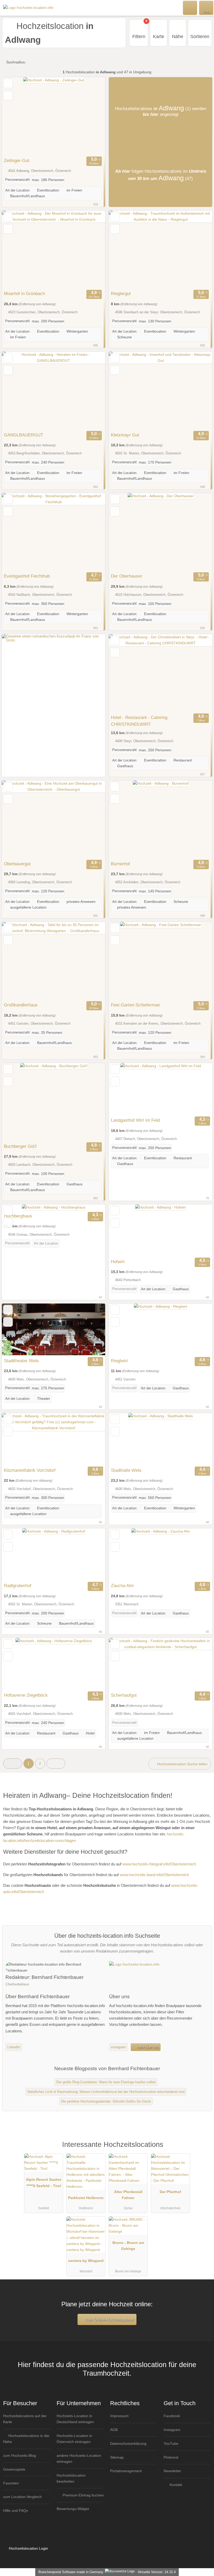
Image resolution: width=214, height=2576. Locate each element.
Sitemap (117, 2457)
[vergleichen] (8, 96)
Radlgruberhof (18, 1586)
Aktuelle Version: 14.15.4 (157, 2572)
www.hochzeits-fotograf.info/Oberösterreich (159, 1864)
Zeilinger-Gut (17, 160)
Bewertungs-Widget (73, 2509)
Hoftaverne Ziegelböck (26, 1695)
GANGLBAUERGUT (23, 435)
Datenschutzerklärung (128, 2443)
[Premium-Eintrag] (203, 2150)
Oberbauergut (17, 864)
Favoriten (11, 2483)
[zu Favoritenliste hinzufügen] (8, 83)
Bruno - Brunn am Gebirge (128, 2246)
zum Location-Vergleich (22, 2497)
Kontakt (175, 2485)
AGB (114, 2430)
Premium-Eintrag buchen (83, 2495)
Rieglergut (121, 293)
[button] (13, 1764)
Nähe (178, 37)
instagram (118, 2047)
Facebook (172, 2416)
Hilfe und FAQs (16, 2511)
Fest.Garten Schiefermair (136, 1005)
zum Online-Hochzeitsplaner (109, 2319)
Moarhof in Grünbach (24, 293)
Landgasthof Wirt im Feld (135, 1120)
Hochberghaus (18, 1216)
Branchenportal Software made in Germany (70, 2572)
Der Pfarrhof (170, 2192)
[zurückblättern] (15, 116)
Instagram (172, 2430)
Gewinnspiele (14, 2469)
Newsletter (172, 2471)
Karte (159, 37)
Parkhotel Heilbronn (86, 2198)
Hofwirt (118, 1262)
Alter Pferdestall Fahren (128, 2195)
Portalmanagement (126, 2471)
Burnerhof (120, 864)
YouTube (171, 2443)
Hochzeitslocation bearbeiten (71, 2478)
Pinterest (171, 2457)
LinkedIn (14, 2047)
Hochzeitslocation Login (28, 2548)
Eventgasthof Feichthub (27, 576)
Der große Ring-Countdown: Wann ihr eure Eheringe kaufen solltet (106, 2082)
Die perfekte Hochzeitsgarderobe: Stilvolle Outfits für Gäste (106, 2101)
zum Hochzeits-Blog (20, 2455)
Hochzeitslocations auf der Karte (25, 2419)
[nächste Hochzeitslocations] (56, 1764)
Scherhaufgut (124, 1695)
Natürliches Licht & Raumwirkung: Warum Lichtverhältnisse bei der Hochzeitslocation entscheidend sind (106, 2092)
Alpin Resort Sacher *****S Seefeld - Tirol (44, 2182)
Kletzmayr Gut (125, 435)
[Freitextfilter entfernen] (190, 8)
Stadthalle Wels (126, 1470)
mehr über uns (147, 2047)
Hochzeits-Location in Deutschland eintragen (75, 2419)
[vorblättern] (92, 116)
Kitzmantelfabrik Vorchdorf (30, 1470)
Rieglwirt (119, 1361)
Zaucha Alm (122, 1586)
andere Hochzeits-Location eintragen (79, 2458)
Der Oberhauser (127, 576)
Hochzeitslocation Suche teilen (182, 1764)
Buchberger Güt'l (20, 1146)
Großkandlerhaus (21, 1005)
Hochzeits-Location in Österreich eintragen (74, 2439)
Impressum (119, 2416)
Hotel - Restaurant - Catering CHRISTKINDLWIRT (139, 721)
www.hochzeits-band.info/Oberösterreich (154, 1875)
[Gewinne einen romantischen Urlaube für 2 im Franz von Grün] (53, 640)
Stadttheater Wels (21, 1361)
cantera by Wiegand (86, 2261)
